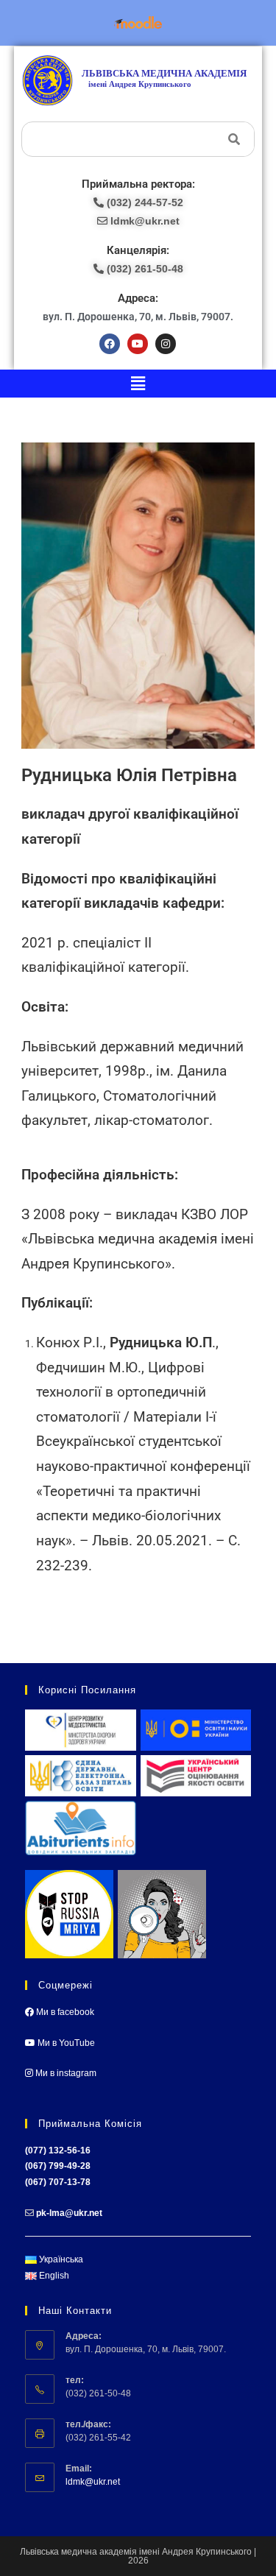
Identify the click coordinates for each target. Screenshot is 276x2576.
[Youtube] (138, 344)
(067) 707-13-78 (58, 2182)
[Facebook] (110, 344)
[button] (138, 384)
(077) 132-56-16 (58, 2150)
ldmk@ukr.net (93, 2482)
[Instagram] (166, 344)
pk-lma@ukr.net (69, 2213)
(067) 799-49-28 (58, 2166)
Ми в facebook (64, 2012)
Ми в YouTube (65, 2043)
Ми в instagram (65, 2073)
